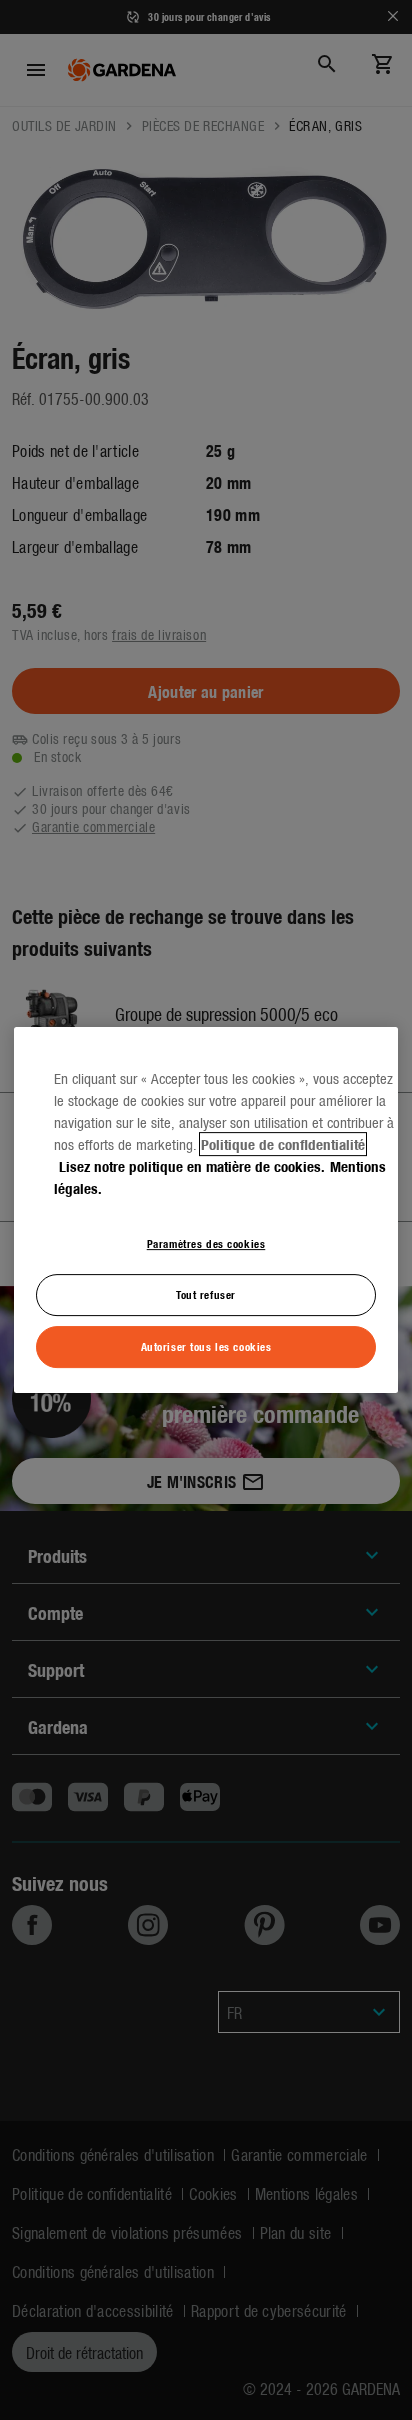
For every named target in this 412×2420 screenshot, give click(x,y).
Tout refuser (206, 1294)
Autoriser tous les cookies (206, 1346)
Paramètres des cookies (206, 1243)
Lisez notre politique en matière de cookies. (192, 1166)
